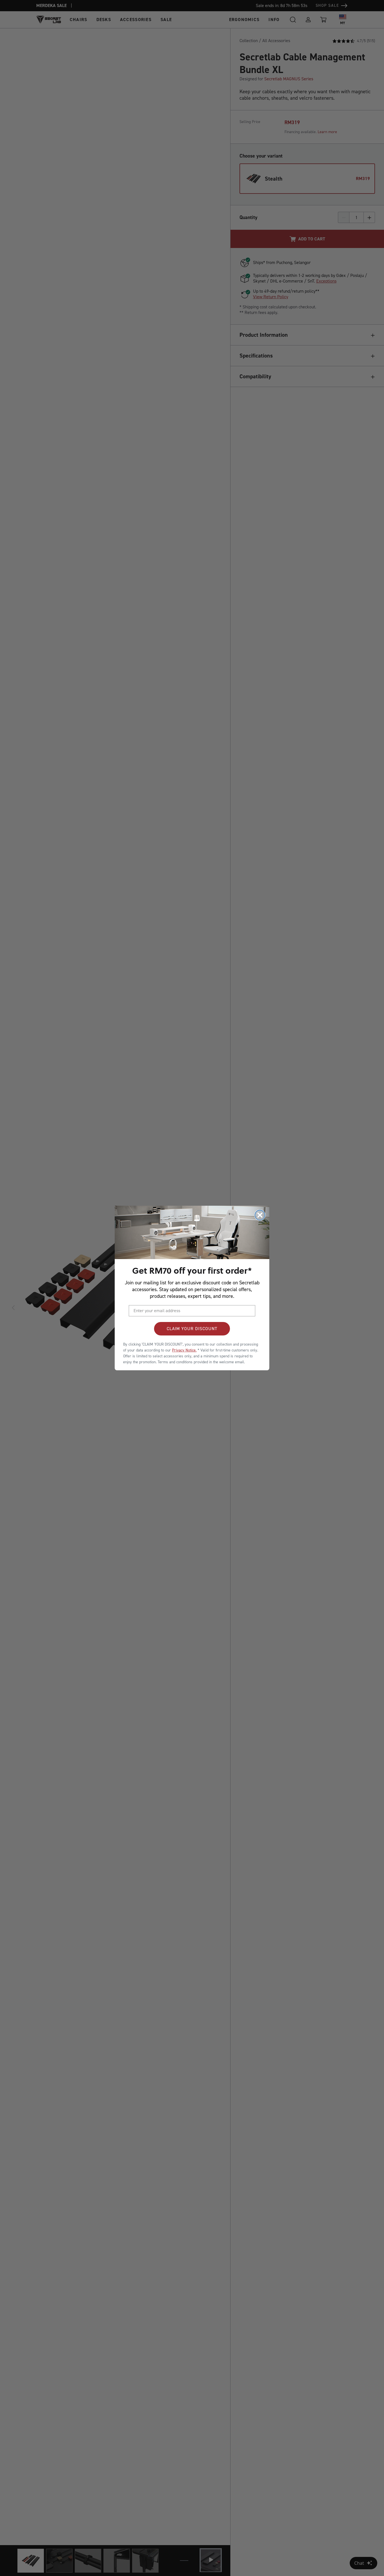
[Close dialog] (260, 1215)
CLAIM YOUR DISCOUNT (192, 1329)
